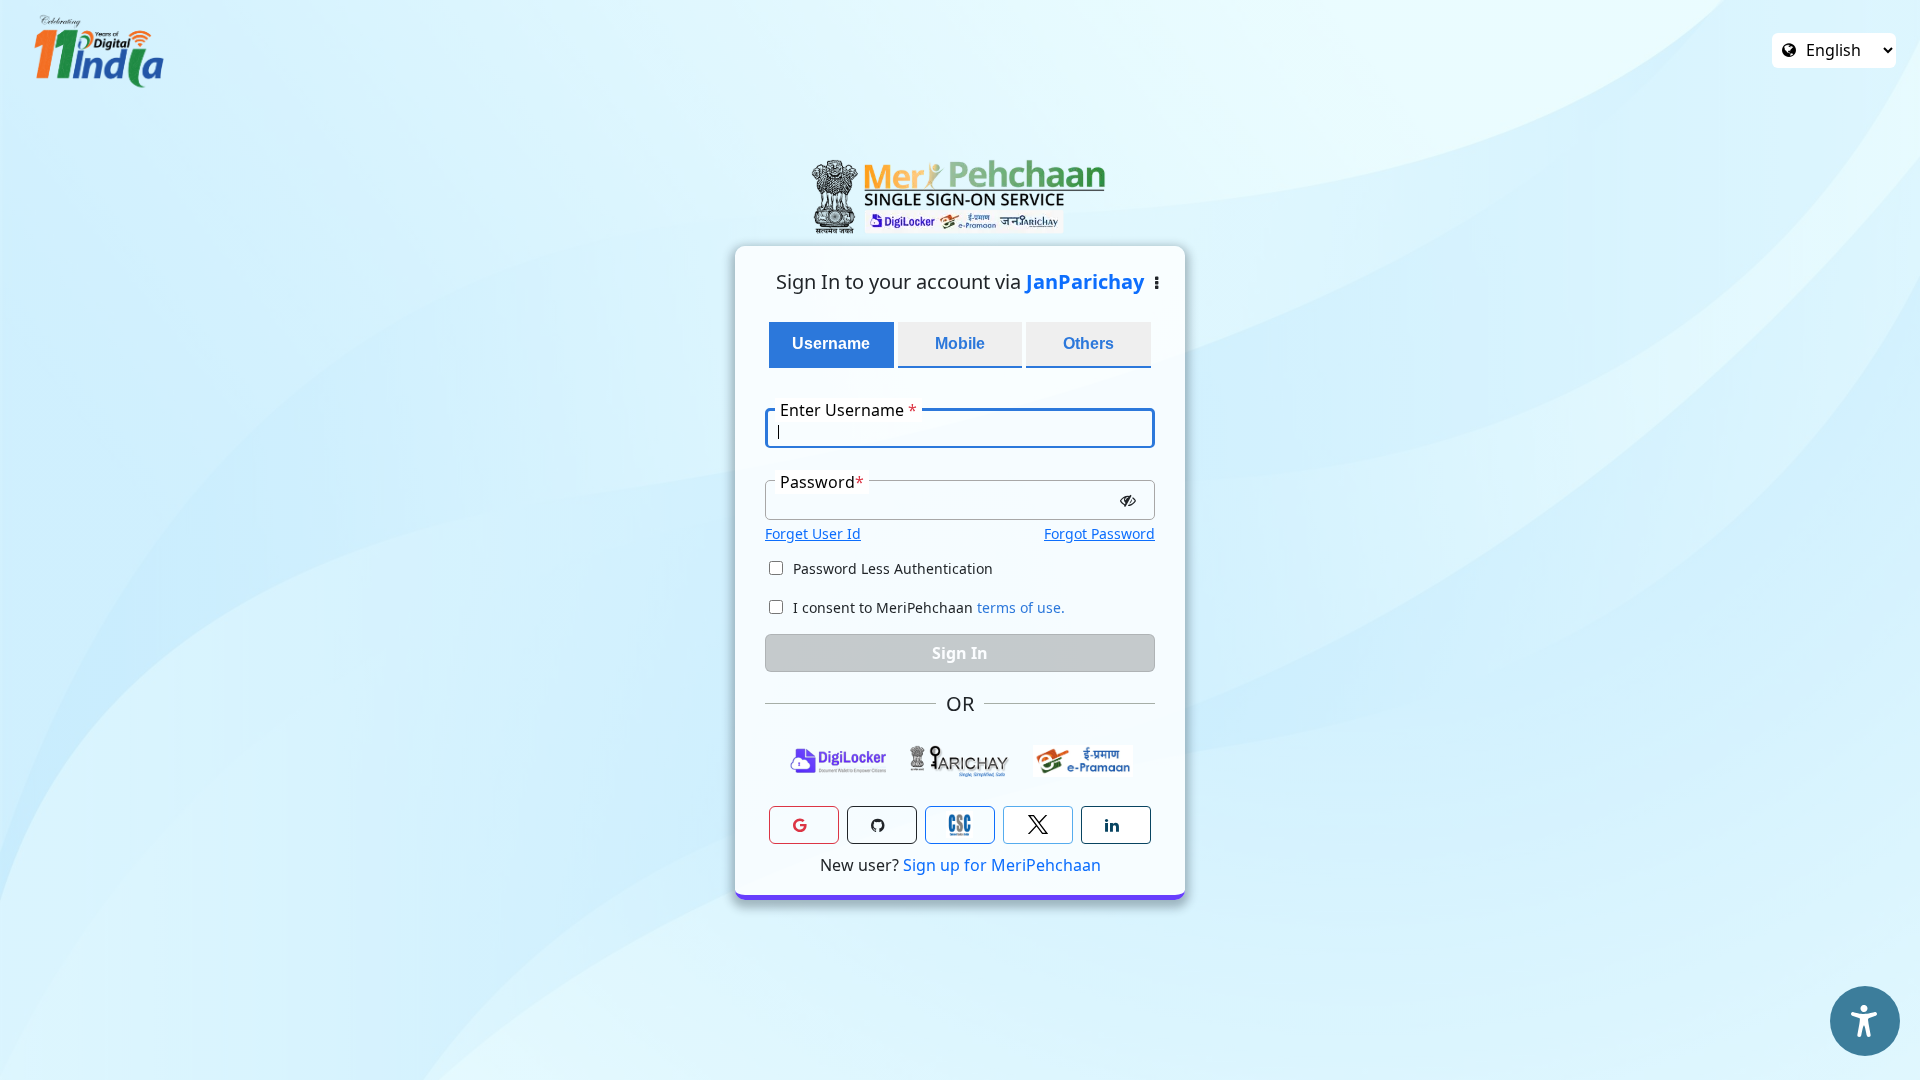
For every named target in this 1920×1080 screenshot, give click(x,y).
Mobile (960, 343)
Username (831, 343)
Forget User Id (813, 533)
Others (1088, 343)
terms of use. (1021, 607)
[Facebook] (1038, 825)
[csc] (960, 825)
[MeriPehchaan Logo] (960, 196)
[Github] (882, 825)
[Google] (804, 825)
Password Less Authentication (893, 568)
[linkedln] (1116, 825)
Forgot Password (1099, 533)
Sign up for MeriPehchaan (1002, 865)
